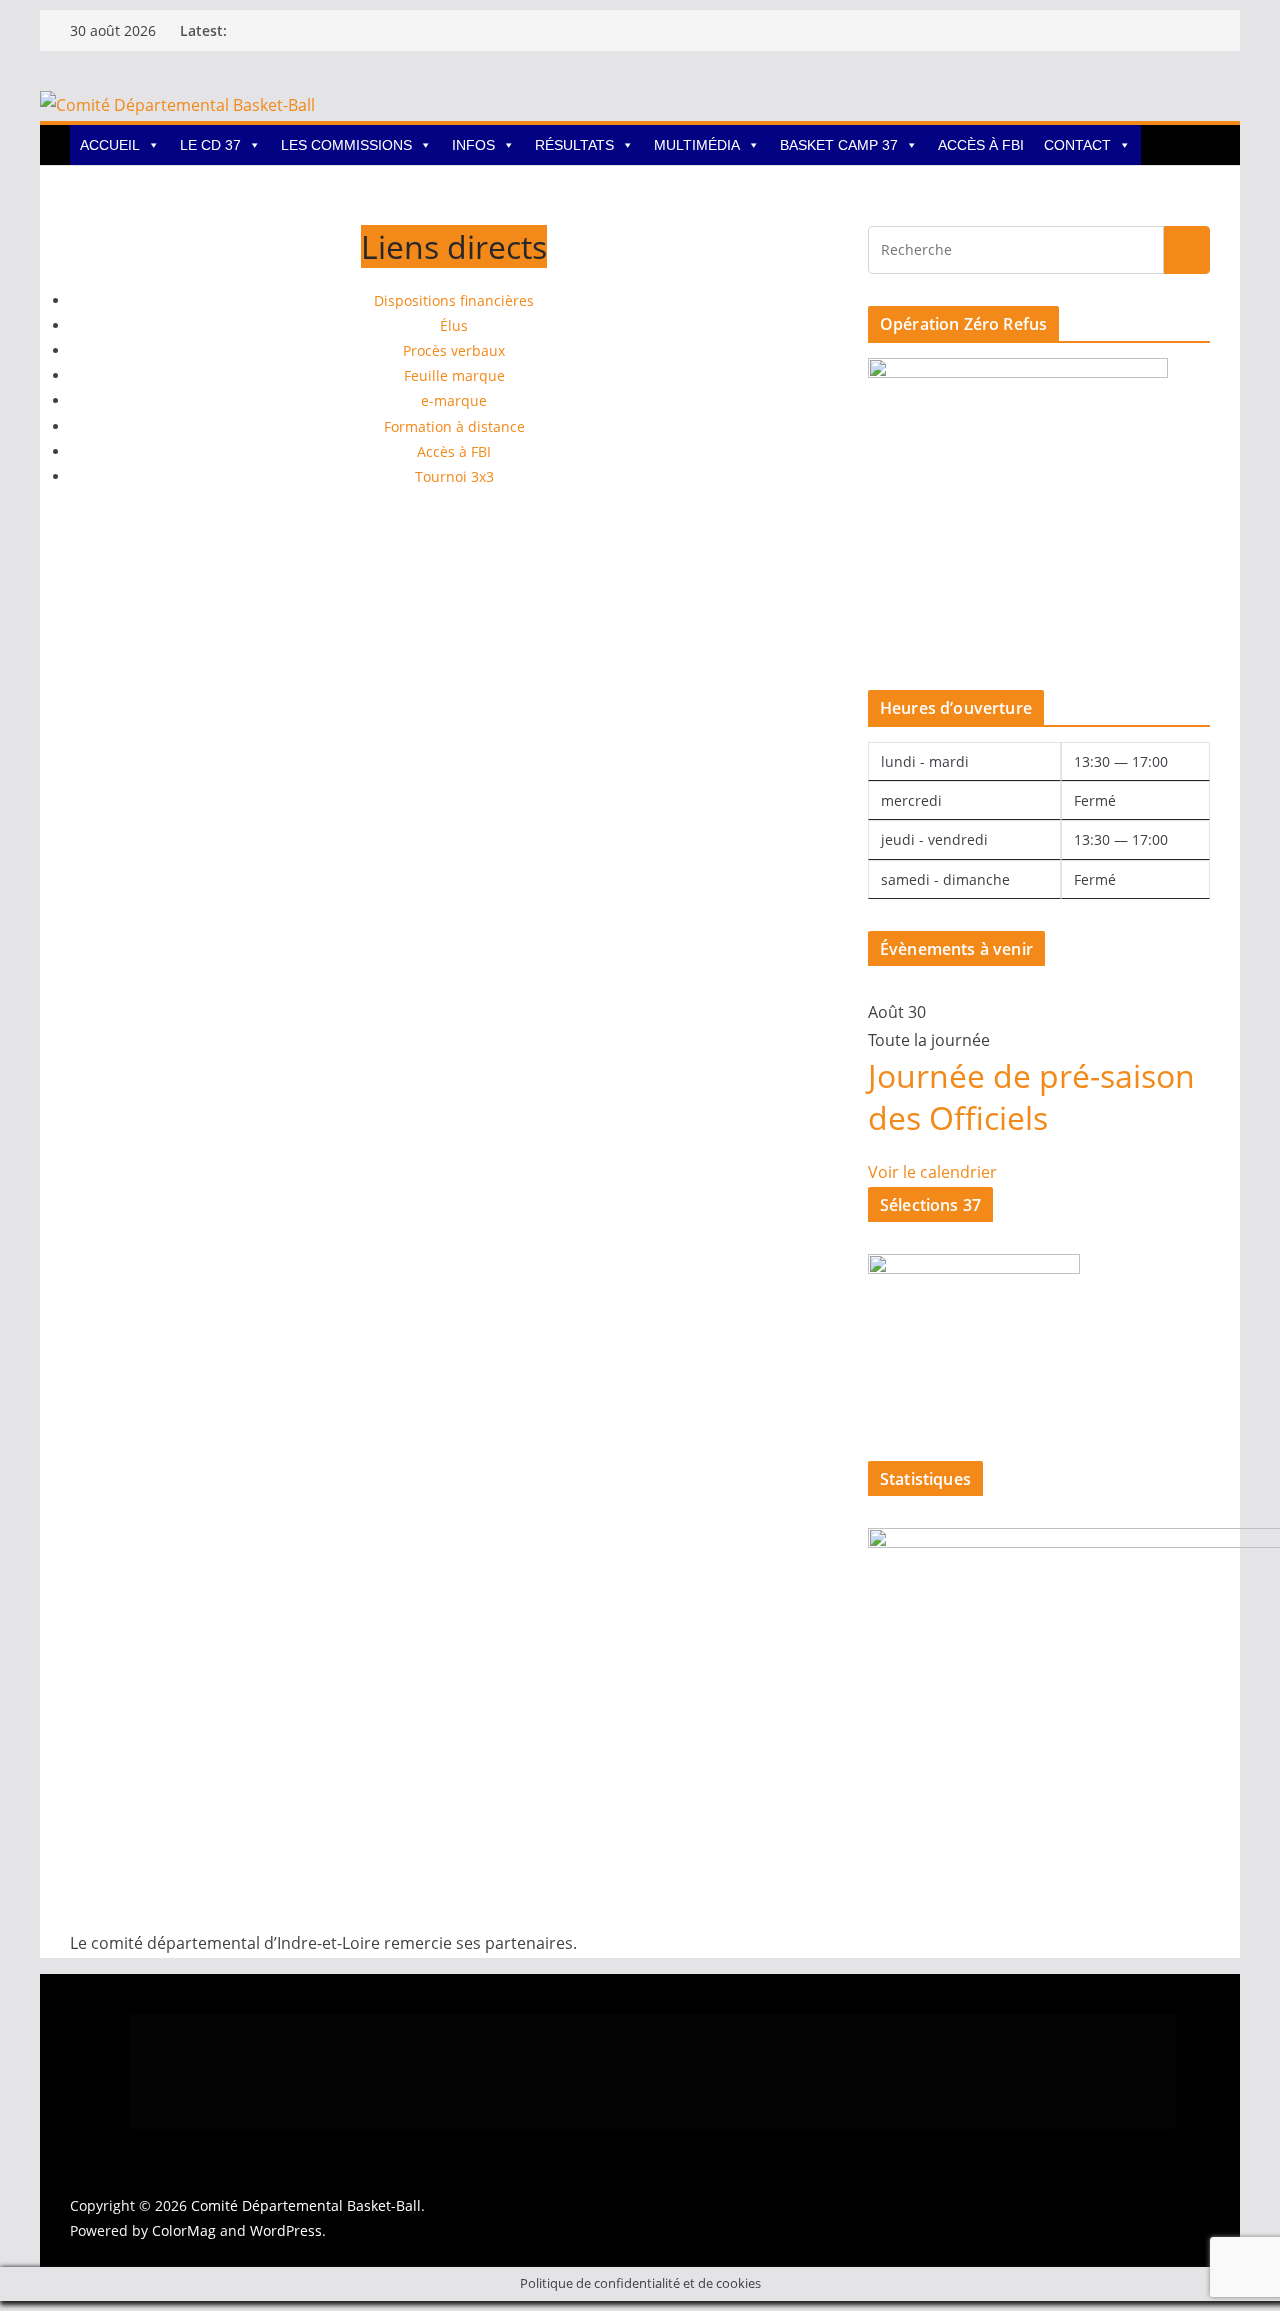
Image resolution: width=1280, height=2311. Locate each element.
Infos (473, 145)
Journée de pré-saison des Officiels (1031, 1096)
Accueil (110, 145)
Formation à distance (454, 426)
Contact (1077, 145)
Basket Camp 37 (839, 145)
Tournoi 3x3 (454, 476)
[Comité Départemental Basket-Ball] (177, 105)
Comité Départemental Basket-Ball (306, 2205)
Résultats (574, 145)
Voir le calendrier (932, 1172)
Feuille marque (454, 375)
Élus (454, 325)
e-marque (454, 400)
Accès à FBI (981, 145)
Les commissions (346, 145)
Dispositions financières (454, 300)
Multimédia (697, 145)
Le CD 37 (210, 145)
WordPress (286, 2230)
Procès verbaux (454, 350)
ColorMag (184, 2230)
